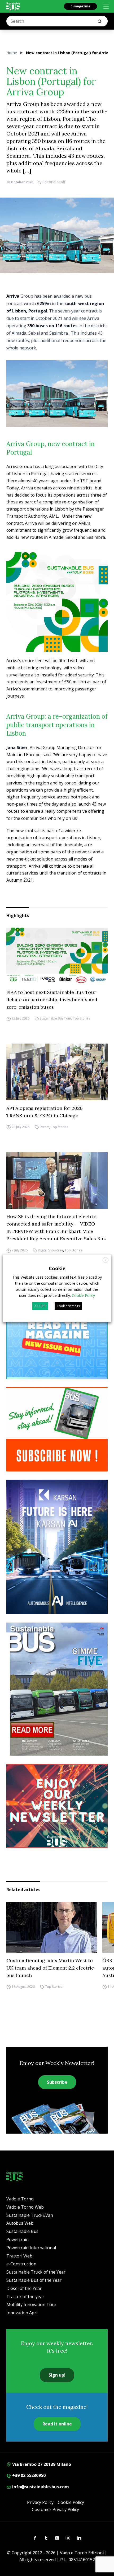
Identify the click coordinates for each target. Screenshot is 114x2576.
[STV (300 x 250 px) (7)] (57, 1337)
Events (45, 1127)
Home (12, 53)
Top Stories (82, 1019)
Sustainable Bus (22, 2231)
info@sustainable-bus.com (40, 2487)
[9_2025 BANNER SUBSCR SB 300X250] (57, 1429)
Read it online (57, 2424)
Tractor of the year (25, 2297)
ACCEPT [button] (40, 1306)
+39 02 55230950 (28, 2475)
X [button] (106, 1260)
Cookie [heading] (57, 1268)
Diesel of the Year (24, 2288)
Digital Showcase (51, 1250)
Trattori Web (19, 2256)
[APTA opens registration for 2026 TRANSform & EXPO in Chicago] (57, 1072)
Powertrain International (31, 2248)
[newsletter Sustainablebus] (57, 1806)
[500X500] (57, 602)
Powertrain (17, 2240)
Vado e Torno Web (25, 2207)
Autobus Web (20, 2223)
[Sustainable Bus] (13, 6)
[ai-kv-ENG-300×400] (57, 1547)
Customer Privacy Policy (55, 2509)
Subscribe (57, 2082)
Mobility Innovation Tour (31, 2304)
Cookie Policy (71, 2502)
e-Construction (21, 2264)
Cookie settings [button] (68, 1306)
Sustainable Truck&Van (30, 2215)
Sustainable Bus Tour (56, 1019)
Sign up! (57, 2375)
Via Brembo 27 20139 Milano (41, 2464)
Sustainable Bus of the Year (34, 2280)
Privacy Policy (40, 2502)
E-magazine (80, 6)
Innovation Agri (22, 2313)
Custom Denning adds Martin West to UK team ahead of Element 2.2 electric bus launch (50, 1968)
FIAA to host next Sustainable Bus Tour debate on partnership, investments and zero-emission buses (52, 1000)
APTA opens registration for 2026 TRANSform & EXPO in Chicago (45, 1112)
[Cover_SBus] (57, 1689)
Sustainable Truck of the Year (36, 2272)
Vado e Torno (20, 2199)
